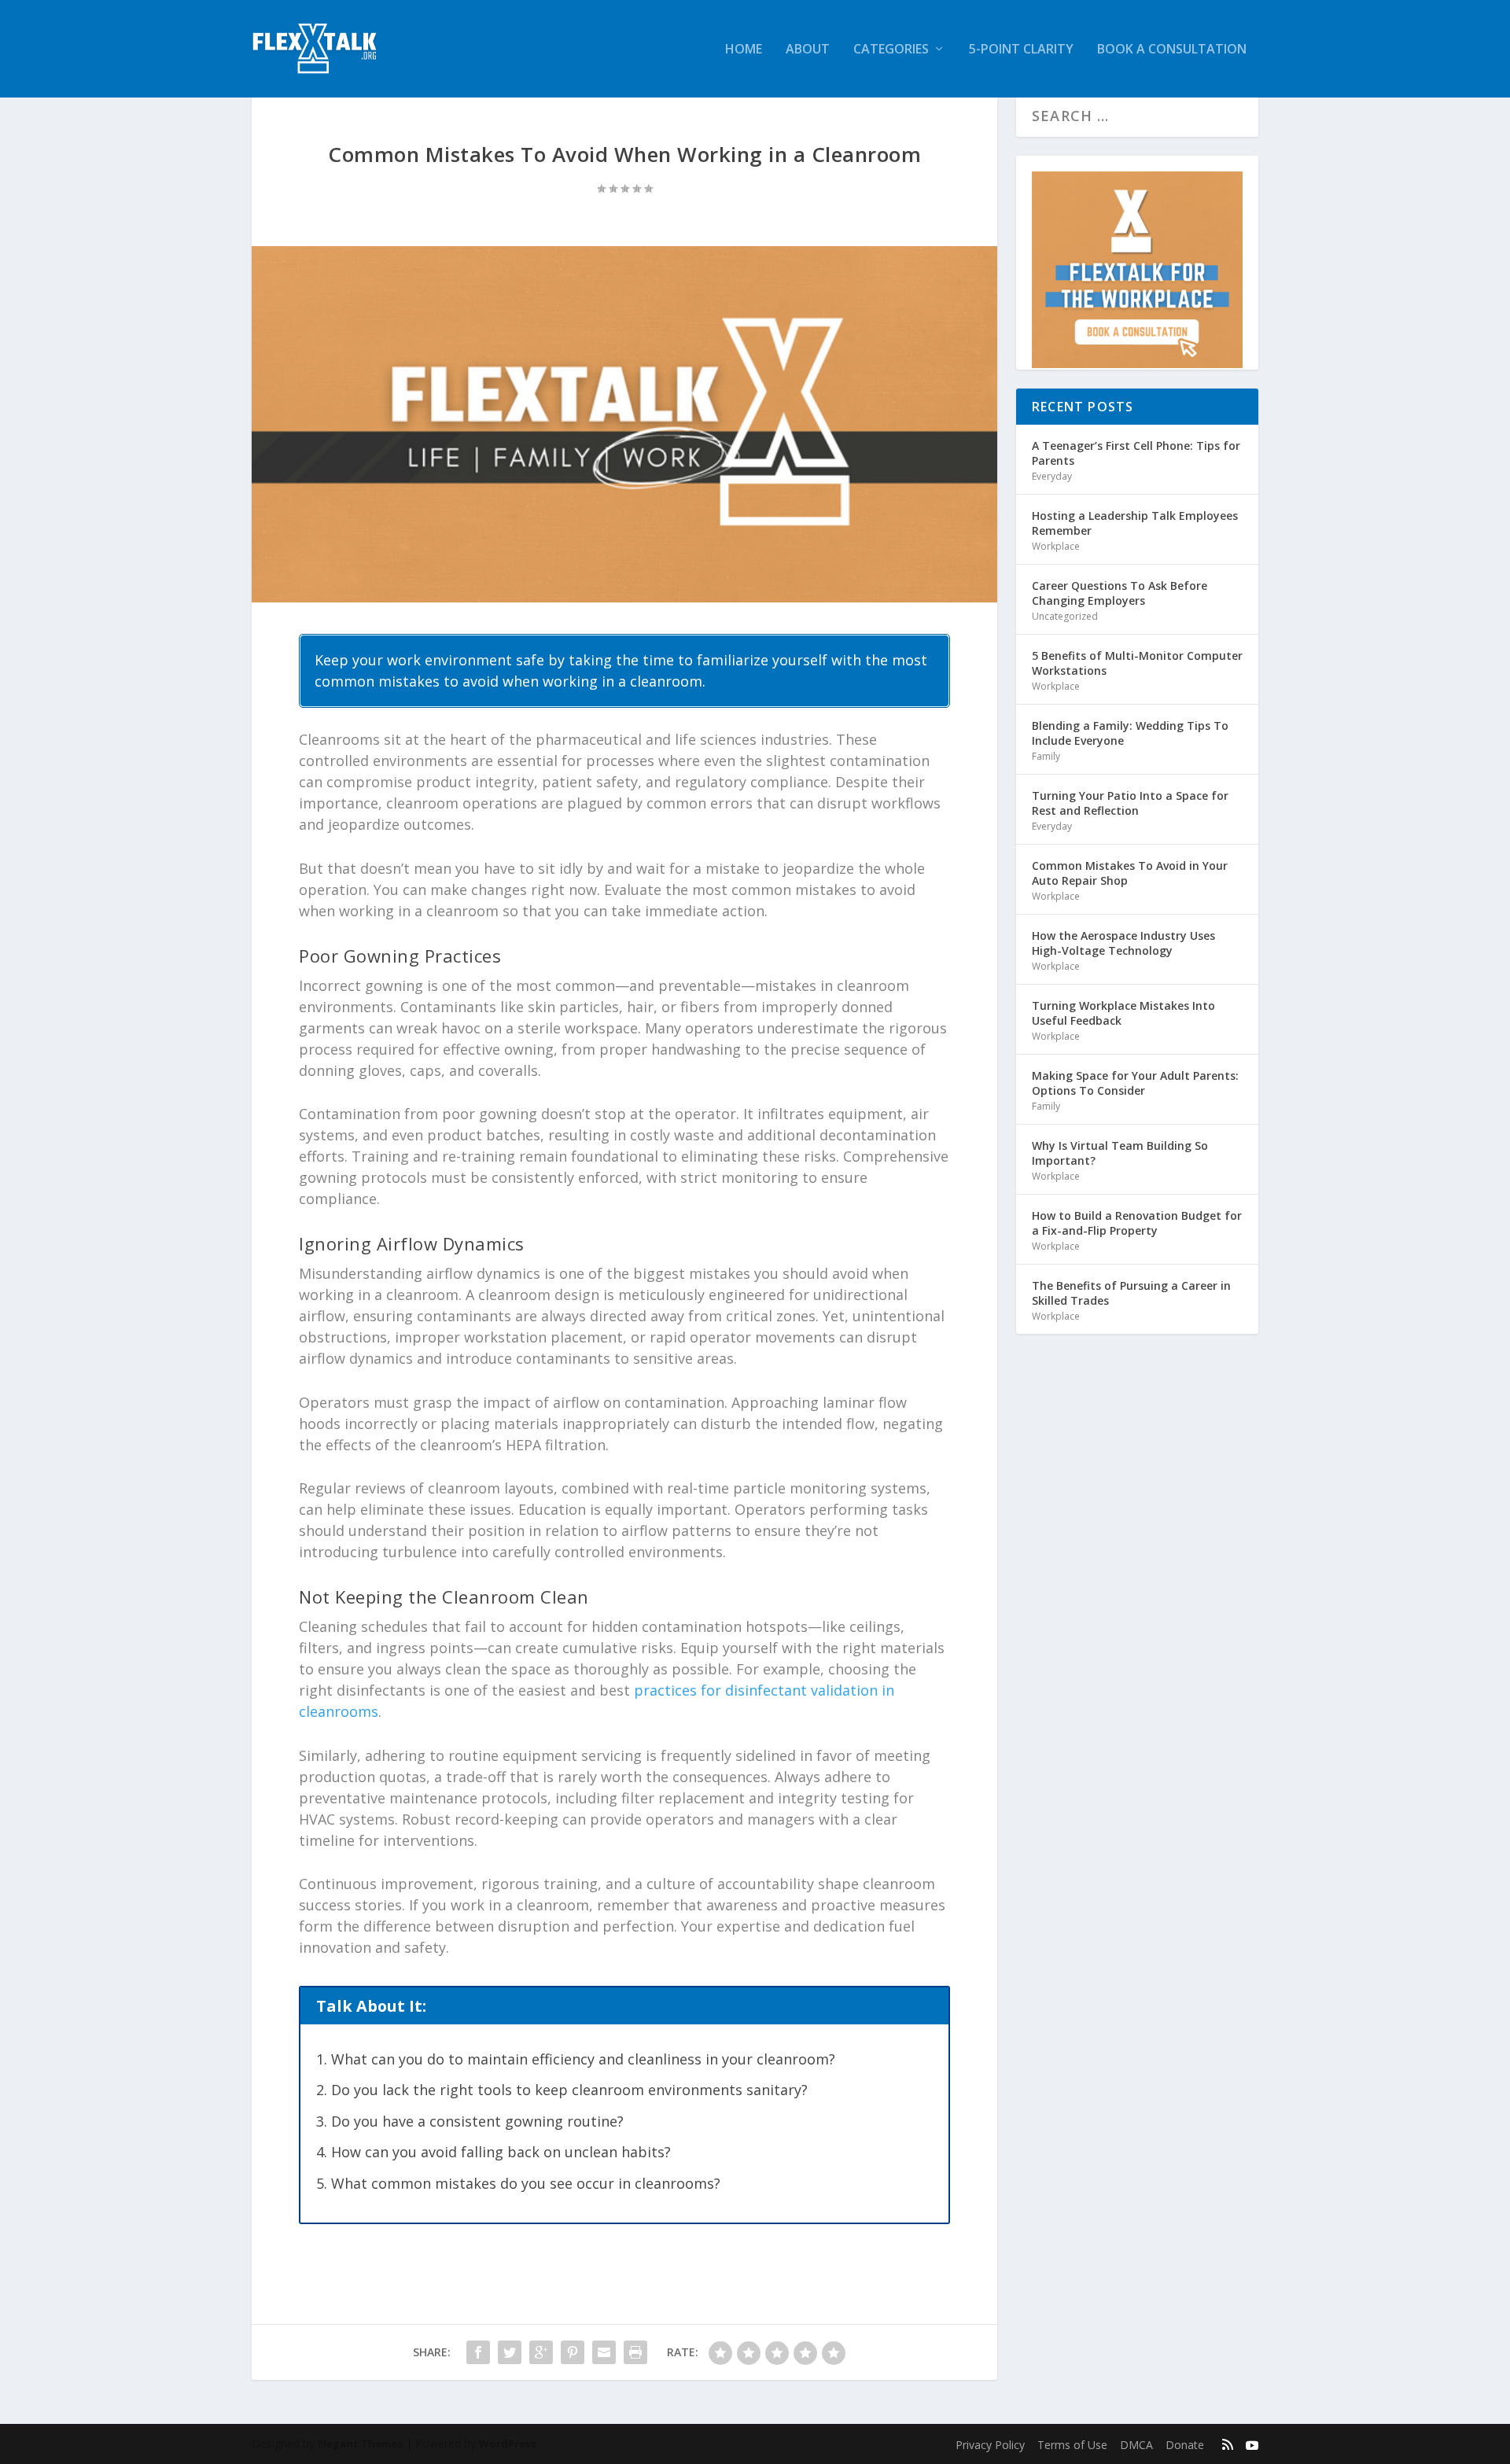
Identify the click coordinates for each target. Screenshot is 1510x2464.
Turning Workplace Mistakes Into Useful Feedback (1123, 1013)
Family (1046, 756)
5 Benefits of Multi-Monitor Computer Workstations (1137, 663)
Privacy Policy (990, 2445)
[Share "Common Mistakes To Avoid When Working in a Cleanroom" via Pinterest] (573, 2352)
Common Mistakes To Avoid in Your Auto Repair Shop (1130, 873)
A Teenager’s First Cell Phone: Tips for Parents (1136, 453)
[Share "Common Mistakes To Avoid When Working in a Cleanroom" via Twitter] (510, 2352)
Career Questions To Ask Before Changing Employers (1120, 593)
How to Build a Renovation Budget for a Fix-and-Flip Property (1137, 1223)
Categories (891, 50)
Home (744, 50)
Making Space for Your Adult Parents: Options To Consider (1135, 1083)
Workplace (1056, 546)
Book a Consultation (1172, 50)
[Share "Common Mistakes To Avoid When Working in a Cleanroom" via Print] (635, 2352)
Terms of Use (1072, 2445)
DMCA (1136, 2445)
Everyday (1052, 476)
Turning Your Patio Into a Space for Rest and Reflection (1130, 803)
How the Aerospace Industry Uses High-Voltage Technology (1123, 943)
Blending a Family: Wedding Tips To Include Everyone (1130, 733)
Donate (1185, 2445)
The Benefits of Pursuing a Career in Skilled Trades (1131, 1293)
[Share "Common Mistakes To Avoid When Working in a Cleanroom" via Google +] (541, 2352)
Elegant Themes (360, 2444)
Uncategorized (1065, 616)
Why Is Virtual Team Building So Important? (1120, 1153)
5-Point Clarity (1021, 50)
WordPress (508, 2444)
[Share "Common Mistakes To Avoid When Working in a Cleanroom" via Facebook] (478, 2352)
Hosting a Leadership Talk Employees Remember (1135, 523)
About (808, 50)
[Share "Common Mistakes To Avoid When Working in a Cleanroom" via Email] (604, 2352)
